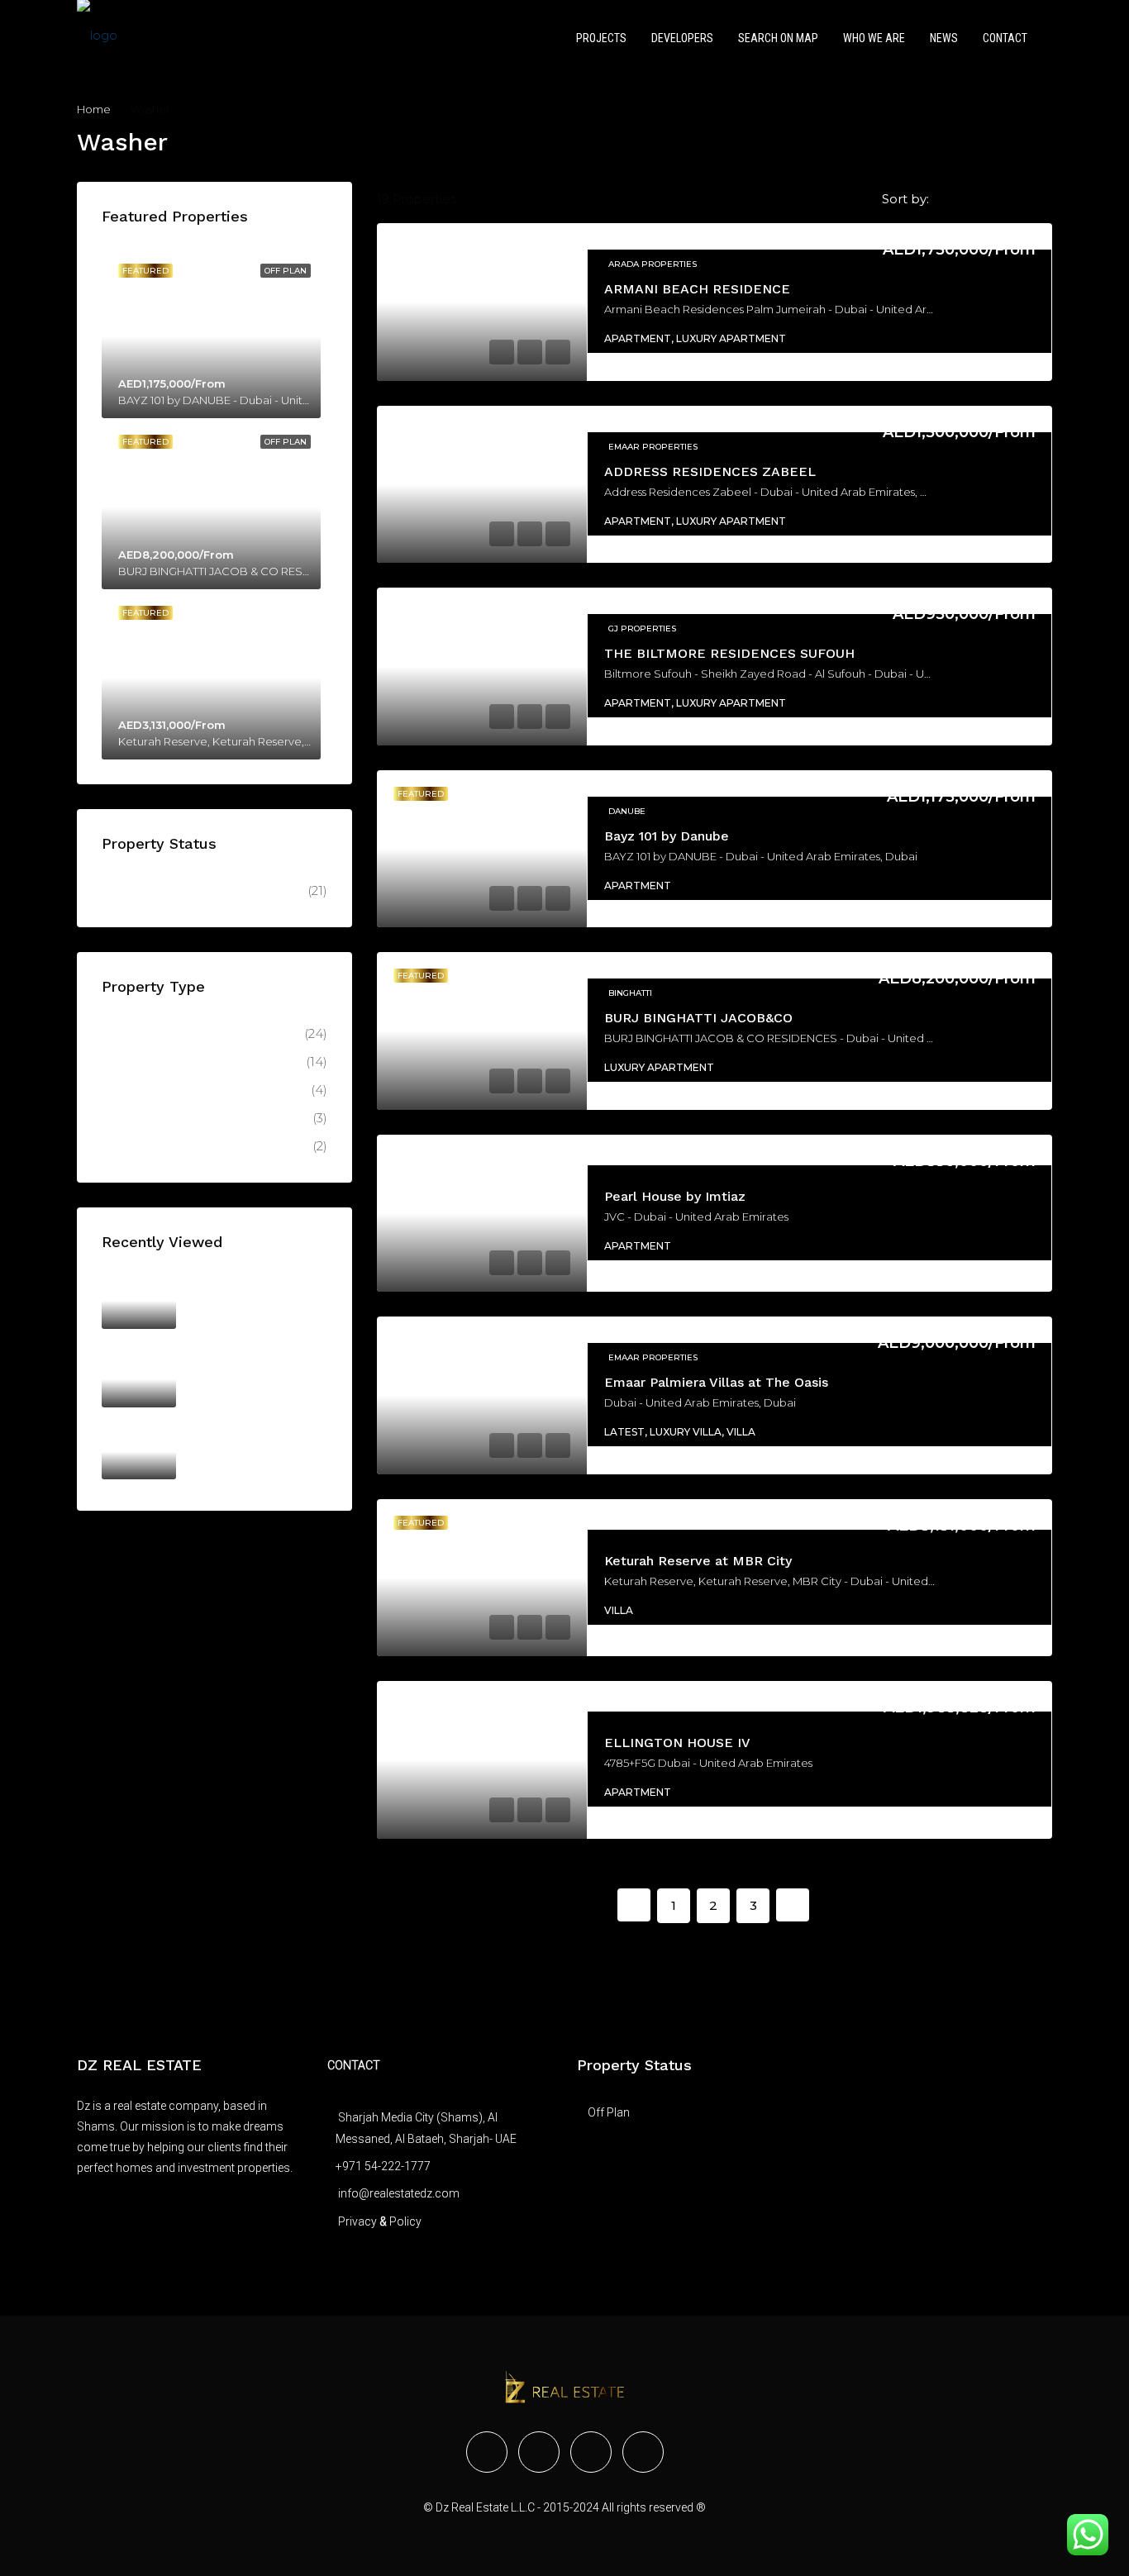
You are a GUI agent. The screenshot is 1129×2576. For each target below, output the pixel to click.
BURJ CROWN (231, 1360)
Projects (601, 38)
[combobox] (991, 199)
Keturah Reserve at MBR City (698, 1561)
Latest (132, 1090)
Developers (682, 38)
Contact (1005, 38)
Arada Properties (653, 264)
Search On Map (778, 38)
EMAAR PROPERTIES (653, 447)
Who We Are (874, 38)
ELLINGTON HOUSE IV (677, 1743)
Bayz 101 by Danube (667, 836)
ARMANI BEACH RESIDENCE (697, 289)
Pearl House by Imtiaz (675, 1196)
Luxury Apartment (172, 1062)
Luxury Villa (150, 1146)
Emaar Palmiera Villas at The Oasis (716, 1382)
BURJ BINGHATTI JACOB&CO (698, 1018)
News (944, 38)
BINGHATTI (630, 993)
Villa (126, 1118)
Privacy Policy (380, 2221)
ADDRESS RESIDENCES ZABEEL (710, 471)
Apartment (148, 1033)
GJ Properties (642, 629)
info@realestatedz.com (399, 2193)
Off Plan (138, 890)
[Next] (793, 1905)
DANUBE (627, 811)
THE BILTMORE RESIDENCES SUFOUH (729, 653)
